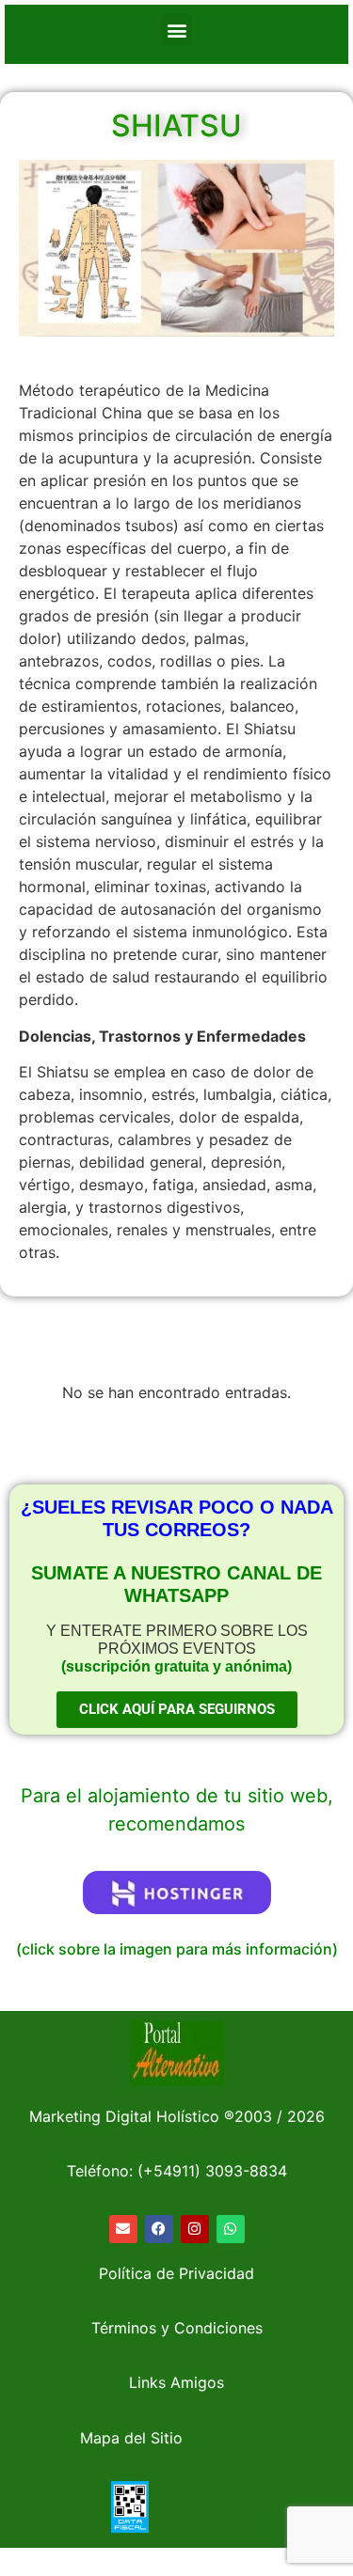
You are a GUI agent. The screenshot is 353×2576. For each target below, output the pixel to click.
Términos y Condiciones (177, 2328)
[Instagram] (195, 2229)
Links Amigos (176, 2382)
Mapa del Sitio (131, 2438)
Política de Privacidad (176, 2273)
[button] (176, 30)
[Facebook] (159, 2229)
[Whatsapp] (231, 2229)
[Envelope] (123, 2229)
